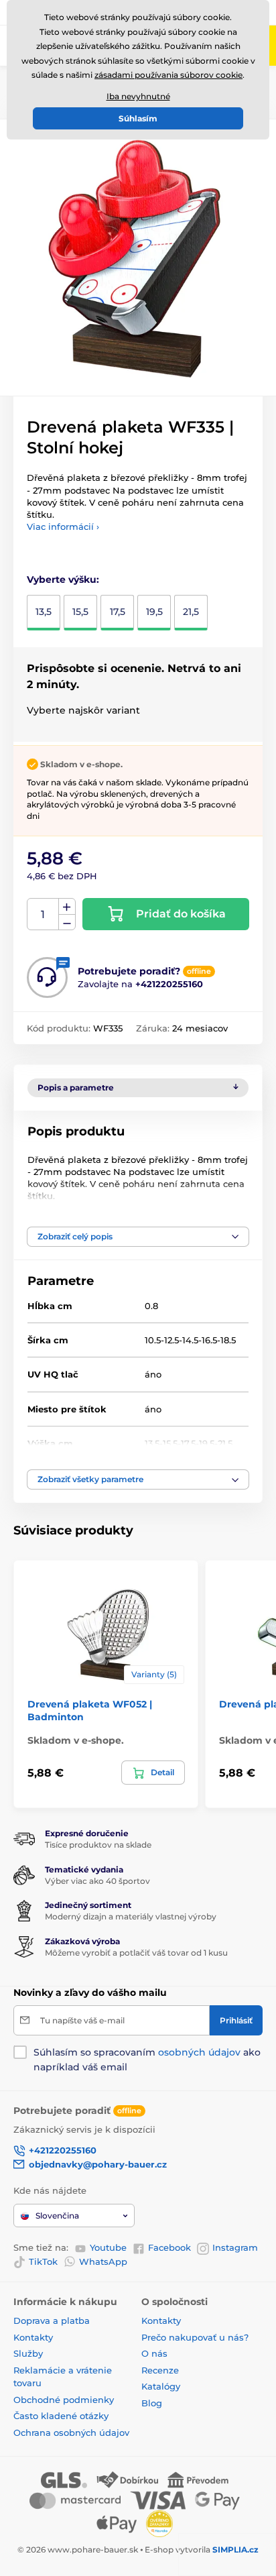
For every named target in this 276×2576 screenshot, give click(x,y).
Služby (28, 2353)
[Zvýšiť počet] (67, 907)
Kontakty (33, 2337)
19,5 (154, 612)
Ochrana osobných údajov (71, 2432)
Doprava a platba (52, 2320)
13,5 (44, 612)
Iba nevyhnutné (138, 96)
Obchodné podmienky (64, 2400)
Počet (43, 914)
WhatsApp (103, 2261)
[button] (138, 1237)
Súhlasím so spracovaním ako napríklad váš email (147, 2060)
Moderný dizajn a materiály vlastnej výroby (131, 1916)
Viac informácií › (63, 526)
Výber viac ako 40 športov (97, 1881)
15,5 (80, 612)
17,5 (118, 612)
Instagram (235, 2247)
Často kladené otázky (61, 2416)
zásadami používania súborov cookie (168, 75)
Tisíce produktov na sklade (98, 1845)
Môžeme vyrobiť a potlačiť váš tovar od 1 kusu (136, 1953)
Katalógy (161, 2386)
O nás (154, 2353)
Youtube (108, 2247)
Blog (152, 2403)
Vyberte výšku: (63, 579)
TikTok (43, 2261)
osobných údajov (199, 2052)
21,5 (191, 612)
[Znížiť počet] (67, 922)
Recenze (160, 2370)
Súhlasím (138, 118)
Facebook (169, 2247)
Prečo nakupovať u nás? (195, 2337)
